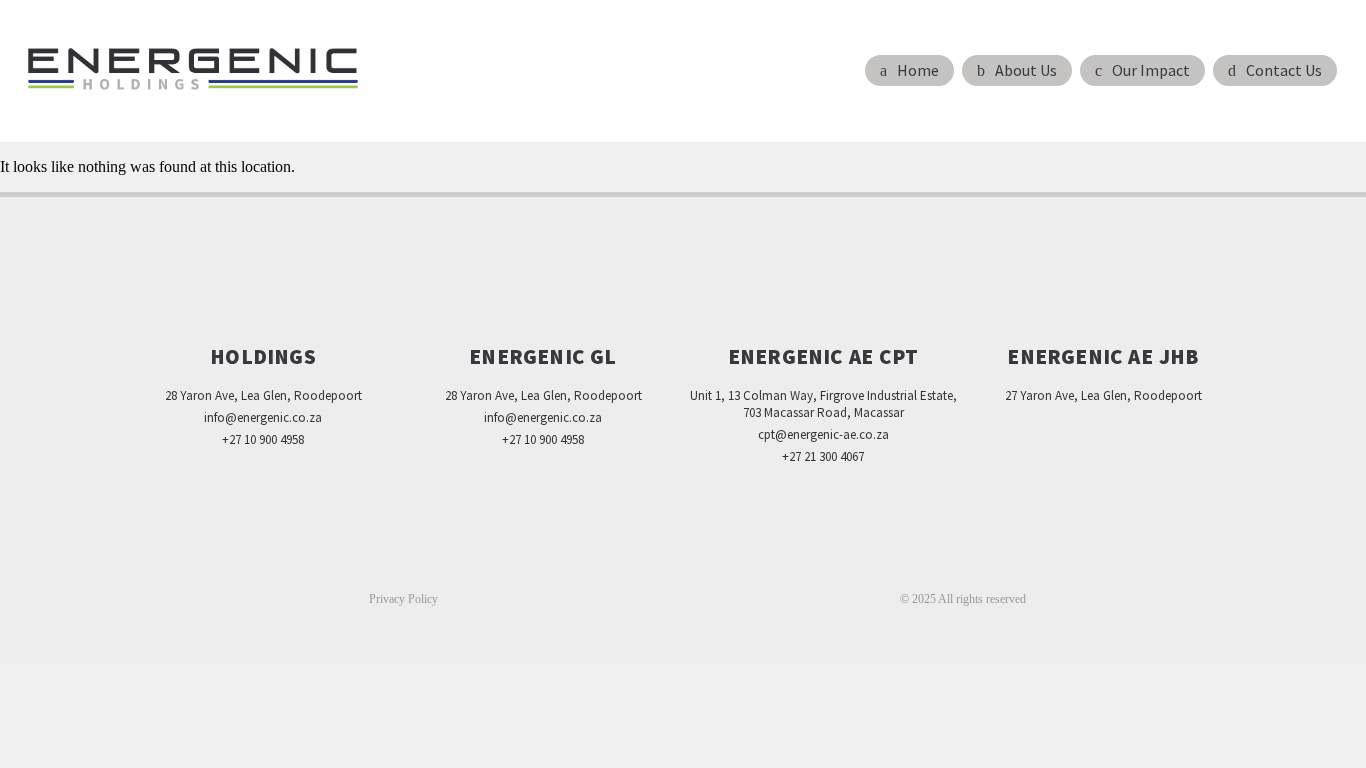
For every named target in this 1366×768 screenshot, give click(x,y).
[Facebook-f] (641, 564)
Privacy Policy (403, 599)
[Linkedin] (683, 564)
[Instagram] (725, 564)
